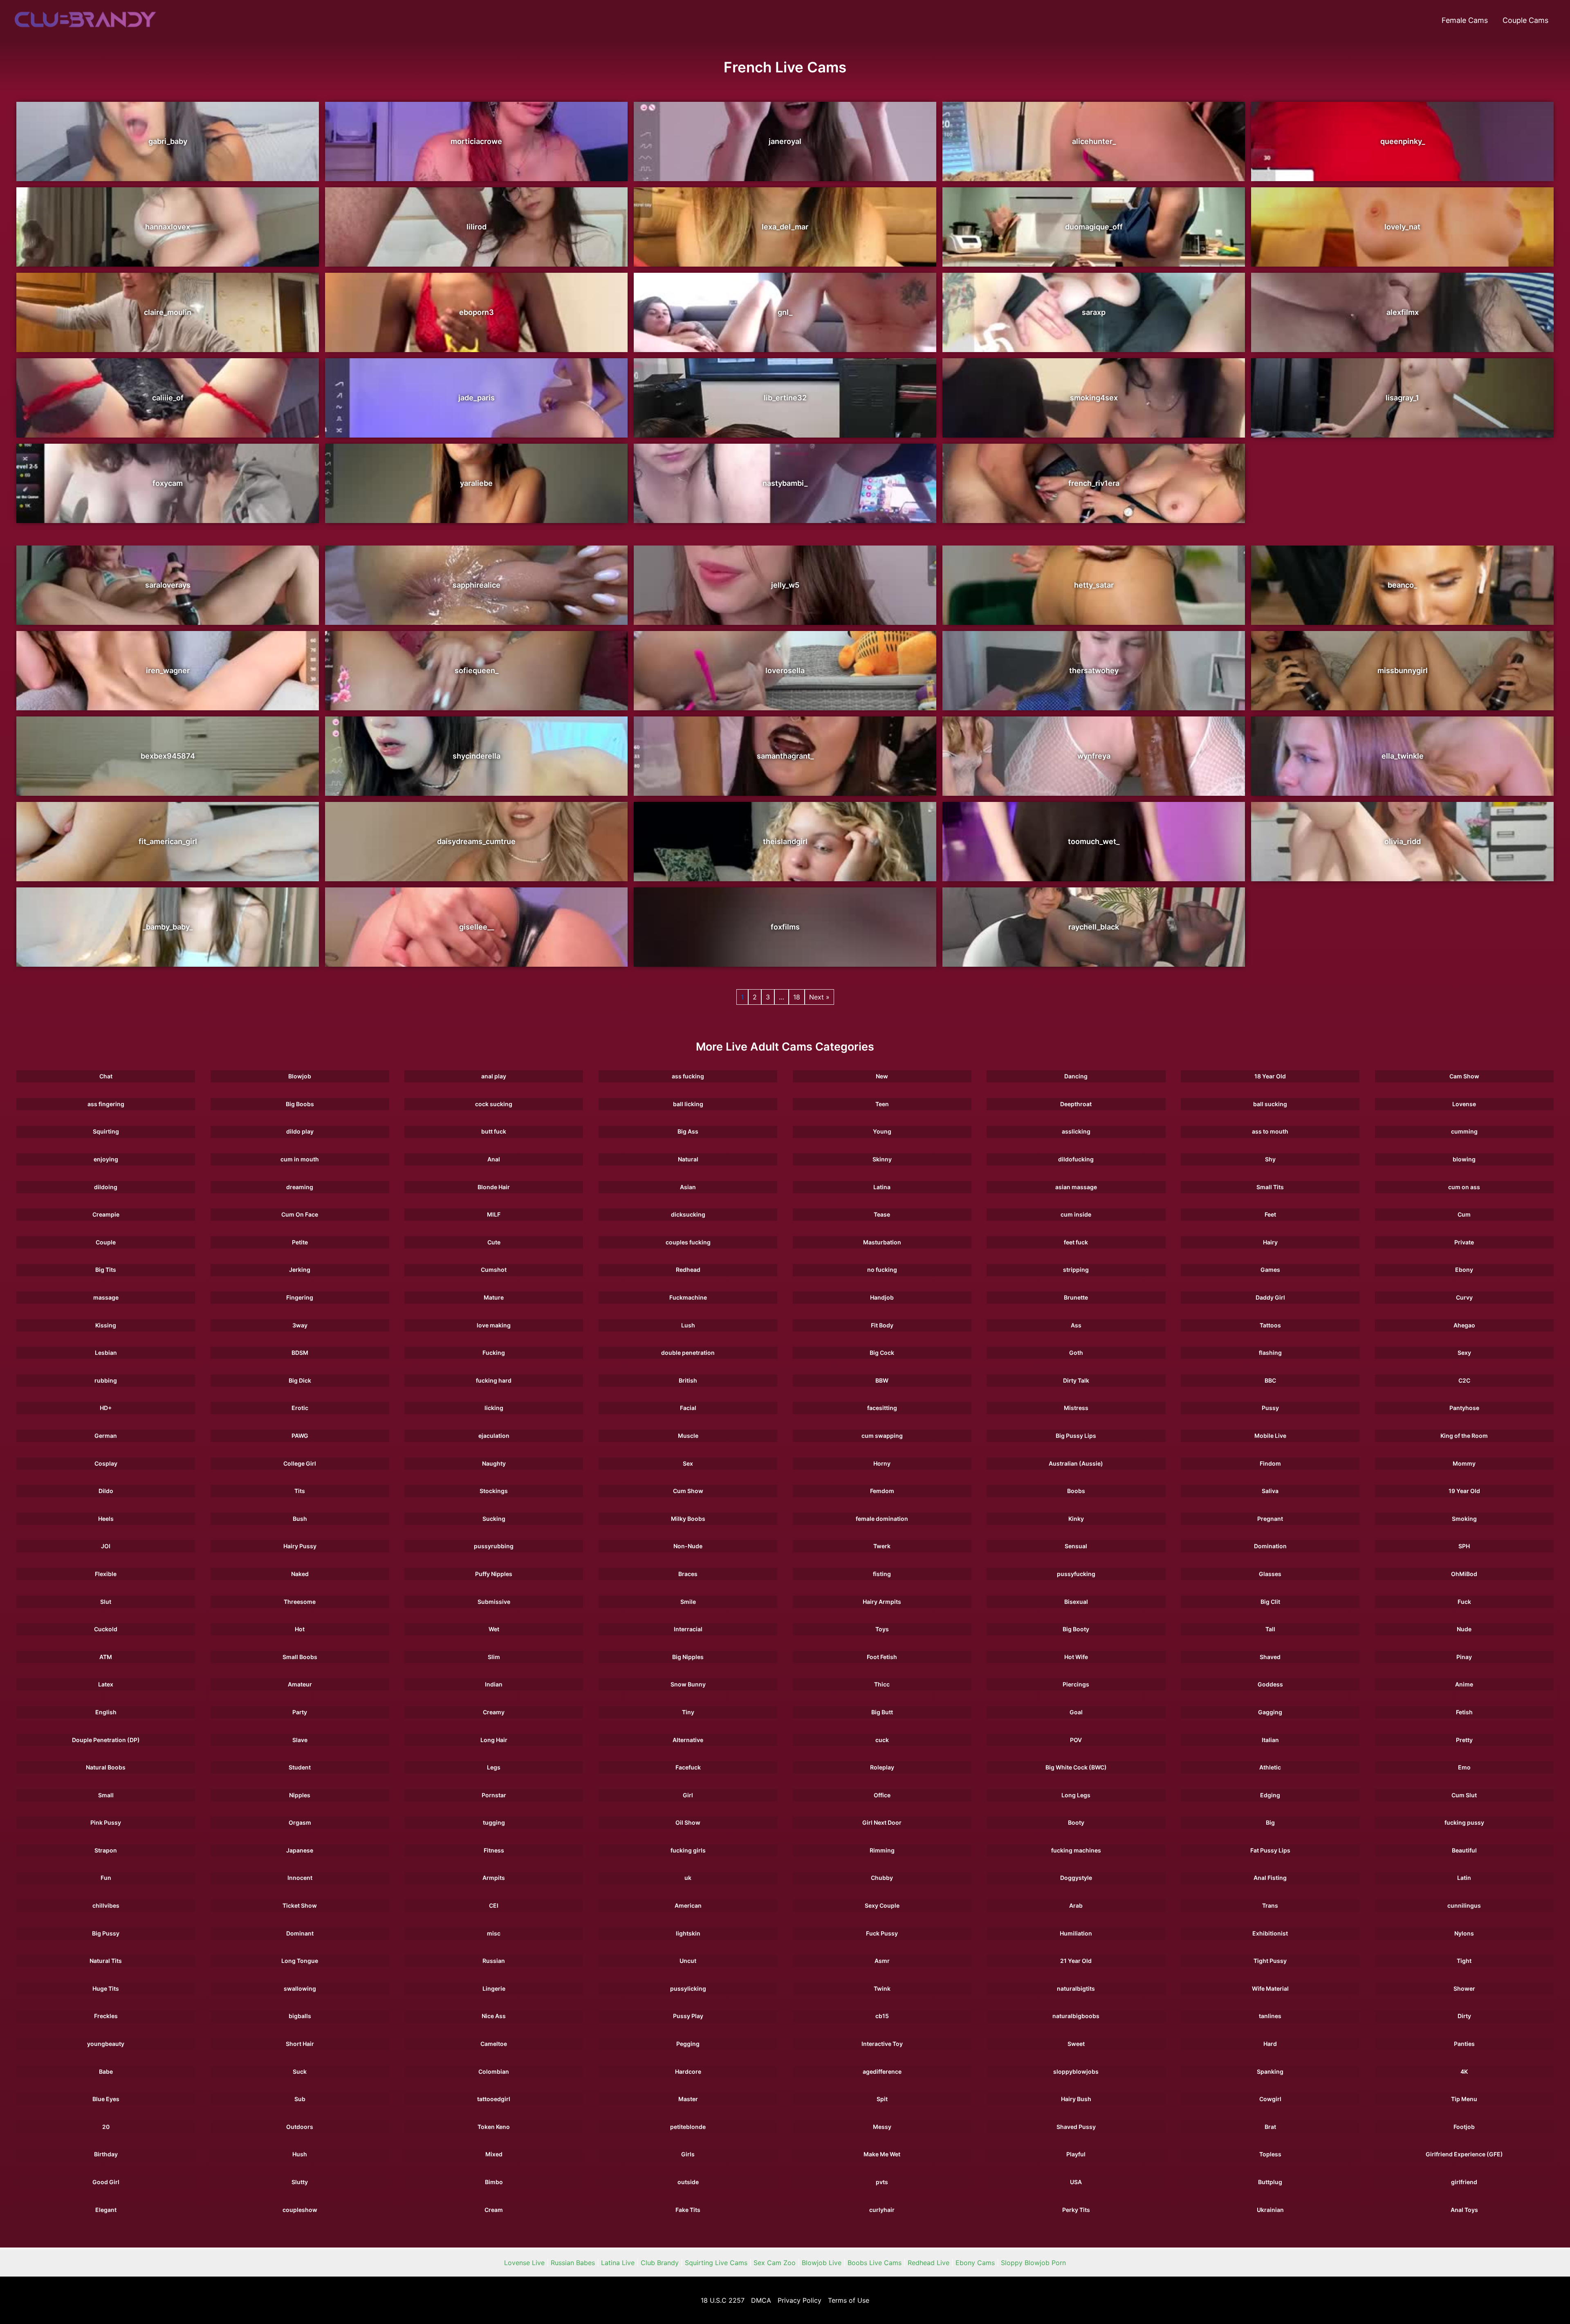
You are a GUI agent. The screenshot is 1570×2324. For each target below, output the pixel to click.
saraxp (1094, 312)
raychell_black (1094, 927)
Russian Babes (573, 2263)
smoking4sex (1094, 398)
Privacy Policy (800, 2300)
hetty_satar (1094, 585)
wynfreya (1094, 756)
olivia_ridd (1403, 841)
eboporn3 (477, 312)
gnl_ (785, 312)
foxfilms (785, 927)
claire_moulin (168, 312)
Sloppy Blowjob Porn (1033, 2263)
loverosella (785, 670)
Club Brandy (660, 2263)
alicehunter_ (1094, 141)
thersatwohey (1094, 670)
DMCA (761, 2300)
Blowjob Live (822, 2263)
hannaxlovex (168, 227)
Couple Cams (1525, 20)
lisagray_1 (1402, 398)
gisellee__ (477, 927)
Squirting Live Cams (716, 2263)
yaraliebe (476, 483)
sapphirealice (477, 585)
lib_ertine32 (785, 398)
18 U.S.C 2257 (723, 2300)
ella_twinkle (1403, 756)
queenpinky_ (1403, 141)
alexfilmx (1403, 312)
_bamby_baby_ (168, 927)
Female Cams (1465, 20)
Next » (819, 997)
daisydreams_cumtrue (476, 841)
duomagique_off (1094, 227)
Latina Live (618, 2263)
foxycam (168, 483)
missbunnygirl (1403, 670)
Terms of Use (849, 2300)
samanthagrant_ (785, 756)
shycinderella (477, 756)
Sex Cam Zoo (775, 2263)
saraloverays (168, 585)
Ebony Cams (975, 2263)
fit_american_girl (168, 841)
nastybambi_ (785, 483)
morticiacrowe (476, 141)
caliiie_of (168, 398)
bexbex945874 (168, 756)
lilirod (477, 227)
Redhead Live (929, 2263)
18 (797, 997)
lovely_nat (1402, 227)
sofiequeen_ (477, 670)
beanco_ (1402, 585)
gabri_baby (168, 141)
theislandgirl (785, 841)
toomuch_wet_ (1094, 841)
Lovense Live (524, 2263)
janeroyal (785, 141)
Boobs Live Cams (875, 2263)
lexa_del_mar (785, 227)
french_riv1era (1094, 483)
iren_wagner (168, 670)
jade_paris (477, 398)
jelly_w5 (785, 585)
